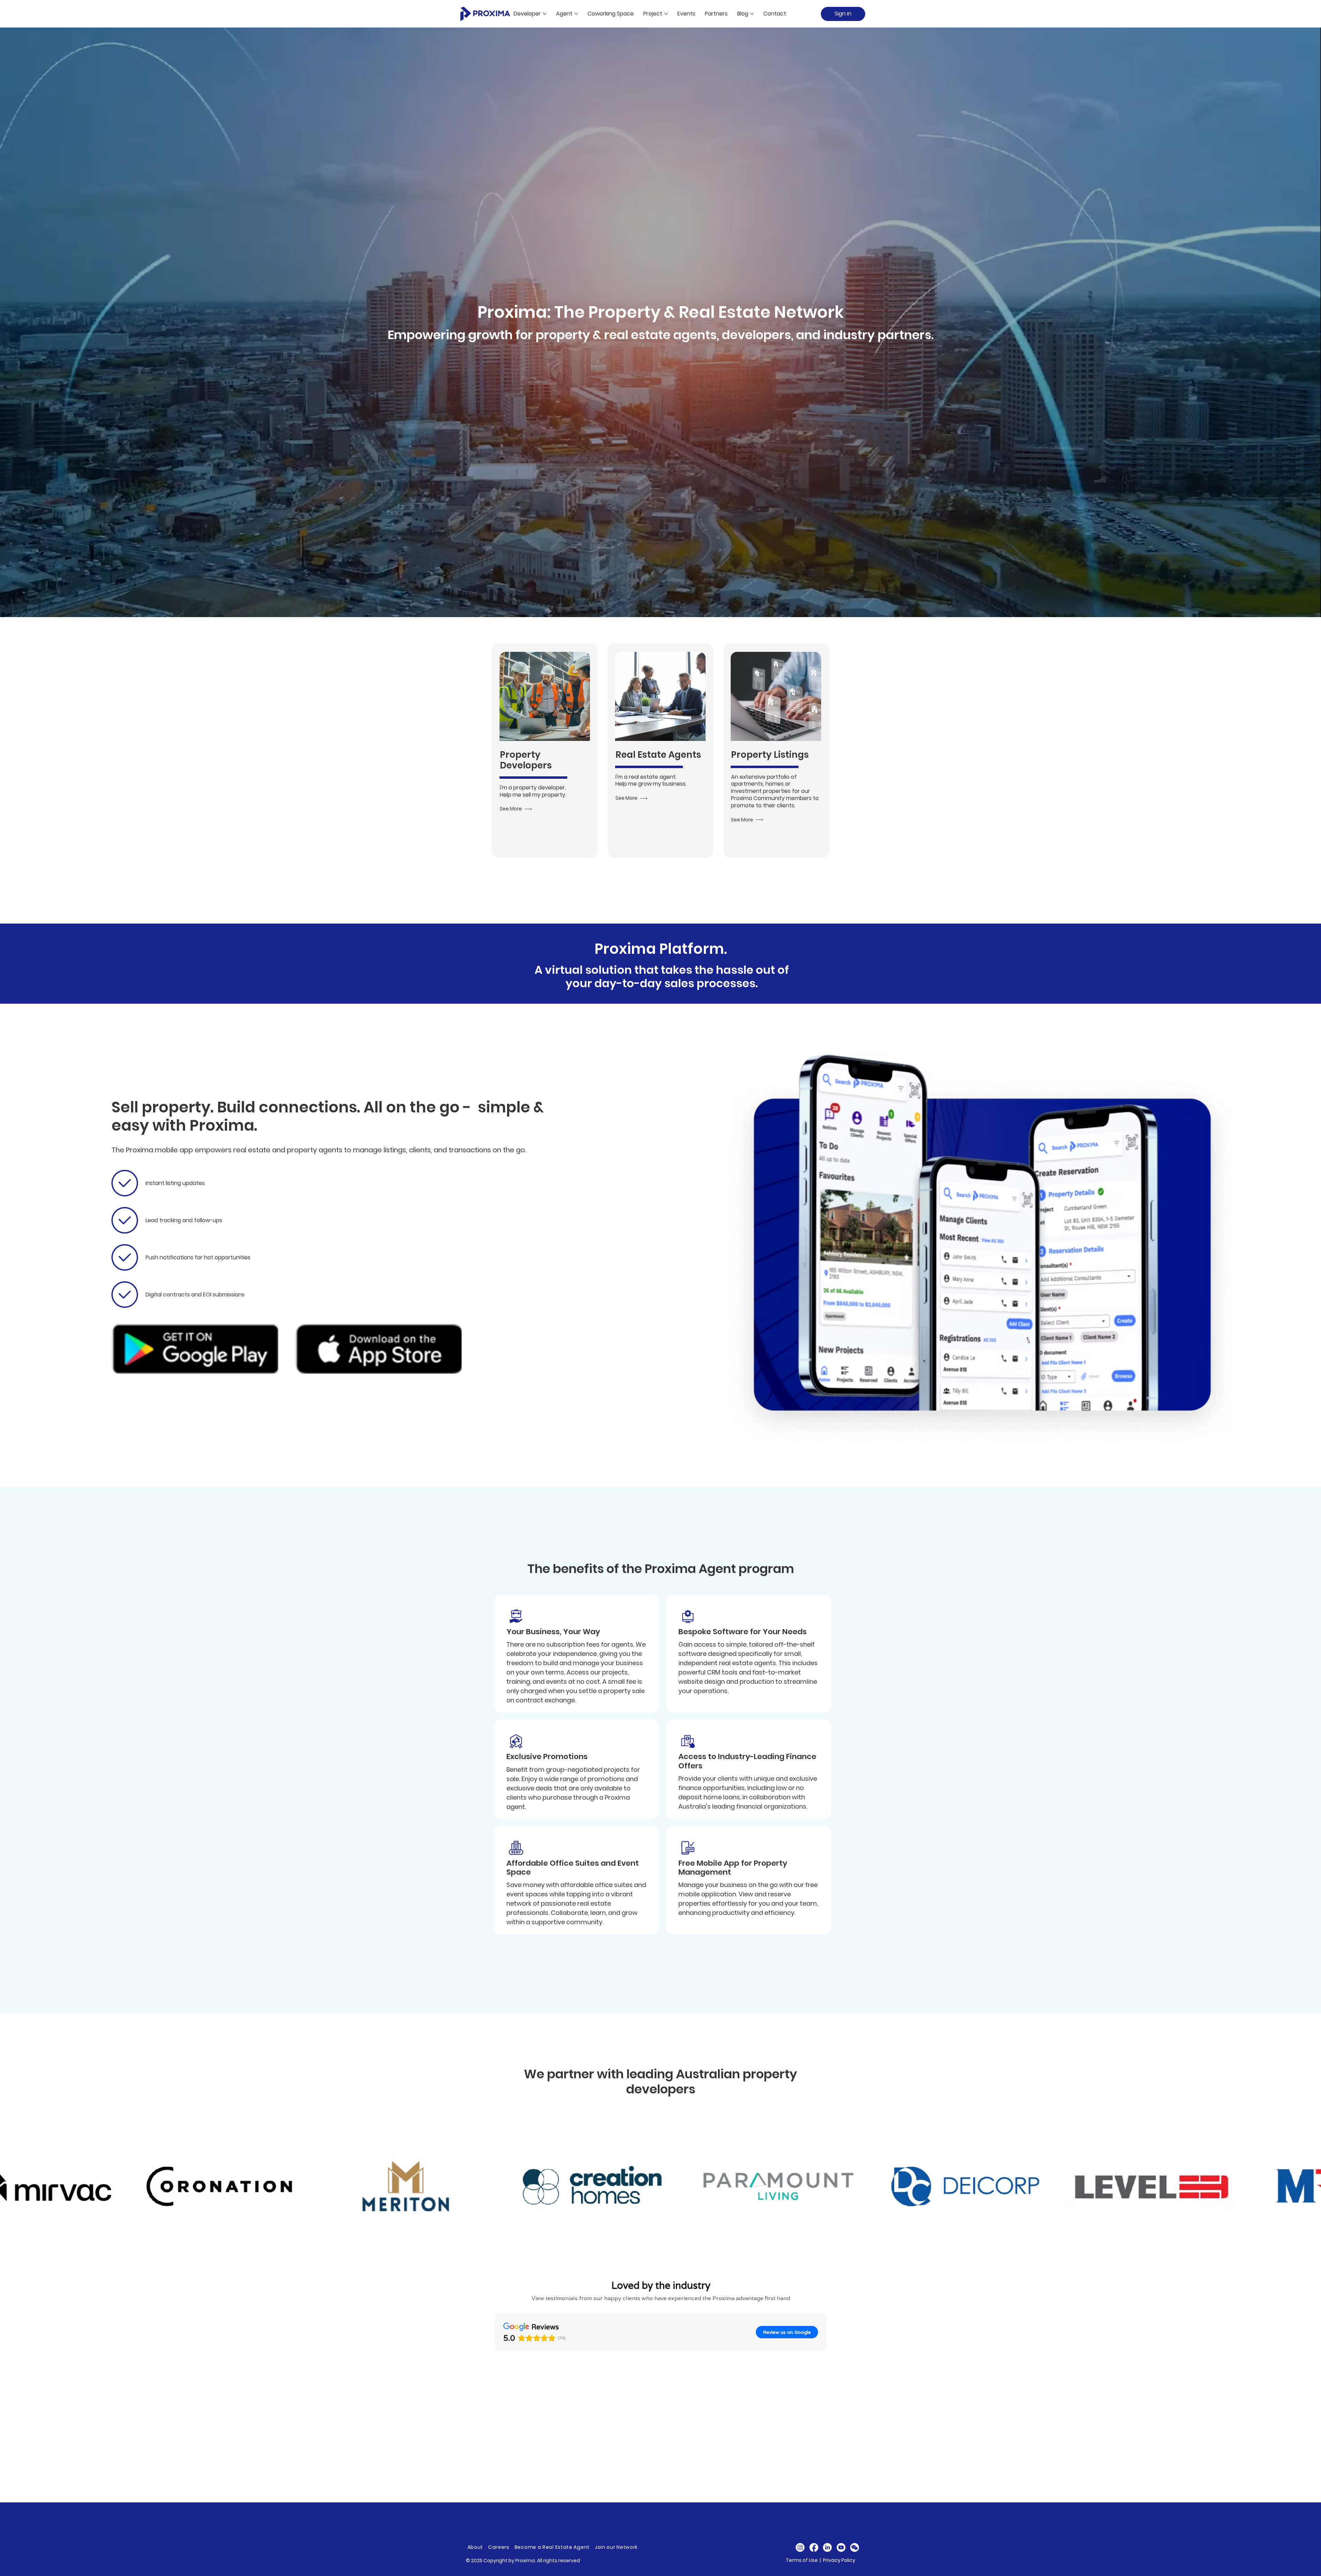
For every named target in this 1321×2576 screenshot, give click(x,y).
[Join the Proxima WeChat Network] (855, 2547)
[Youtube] (841, 2547)
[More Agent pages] (576, 14)
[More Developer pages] (545, 14)
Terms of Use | (804, 2560)
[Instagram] (800, 2547)
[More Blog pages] (752, 14)
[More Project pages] (666, 14)
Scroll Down (660, 542)
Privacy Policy (839, 2560)
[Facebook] (814, 2547)
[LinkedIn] (828, 2547)
